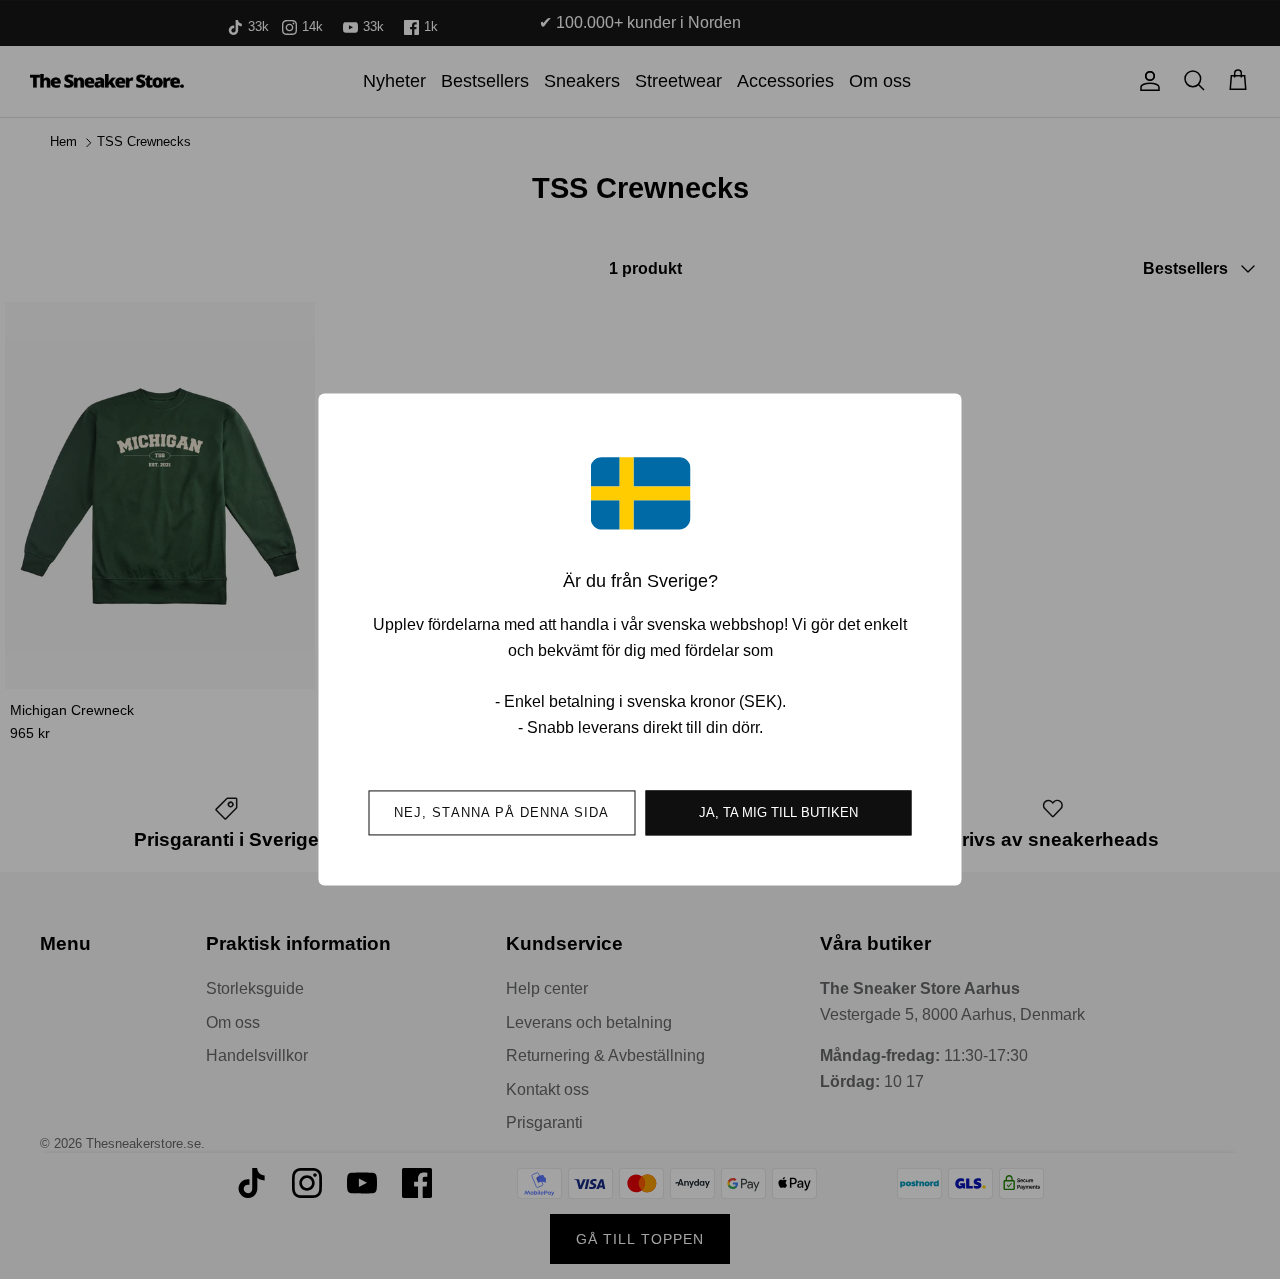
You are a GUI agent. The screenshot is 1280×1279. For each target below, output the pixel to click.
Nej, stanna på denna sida (501, 813)
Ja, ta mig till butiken (778, 813)
